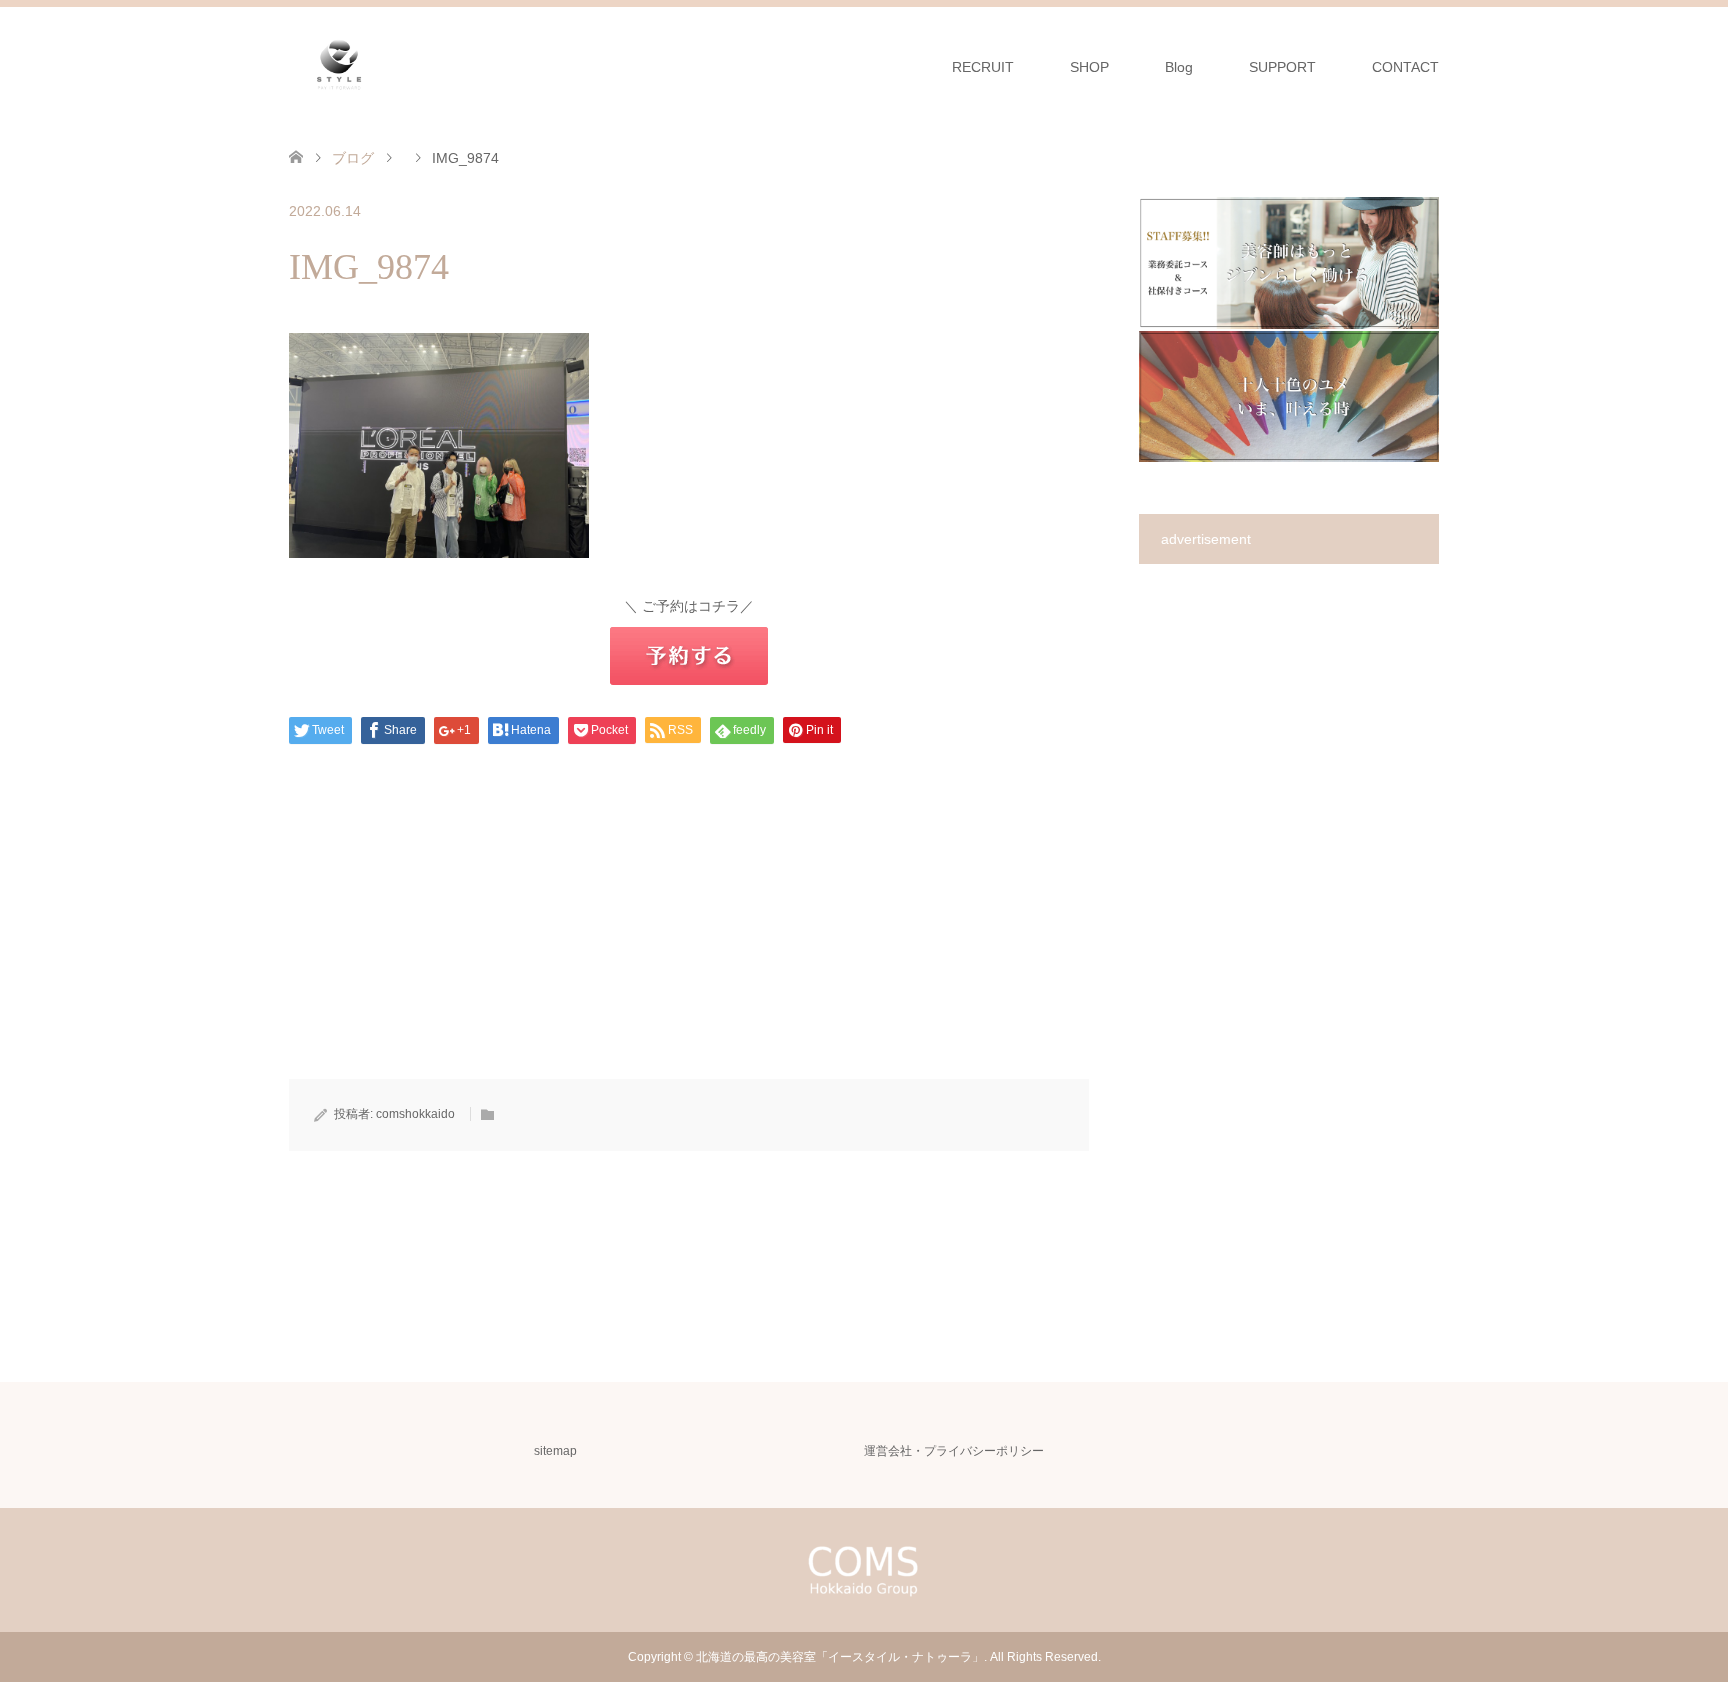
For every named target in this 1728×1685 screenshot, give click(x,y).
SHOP (1089, 67)
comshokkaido (415, 1114)
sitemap (555, 1451)
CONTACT (1405, 67)
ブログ (353, 158)
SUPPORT (1282, 67)
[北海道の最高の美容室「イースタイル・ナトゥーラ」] (339, 66)
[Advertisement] (689, 939)
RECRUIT (983, 67)
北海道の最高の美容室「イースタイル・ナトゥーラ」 (840, 1657)
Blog (1179, 67)
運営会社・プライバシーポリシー (954, 1451)
